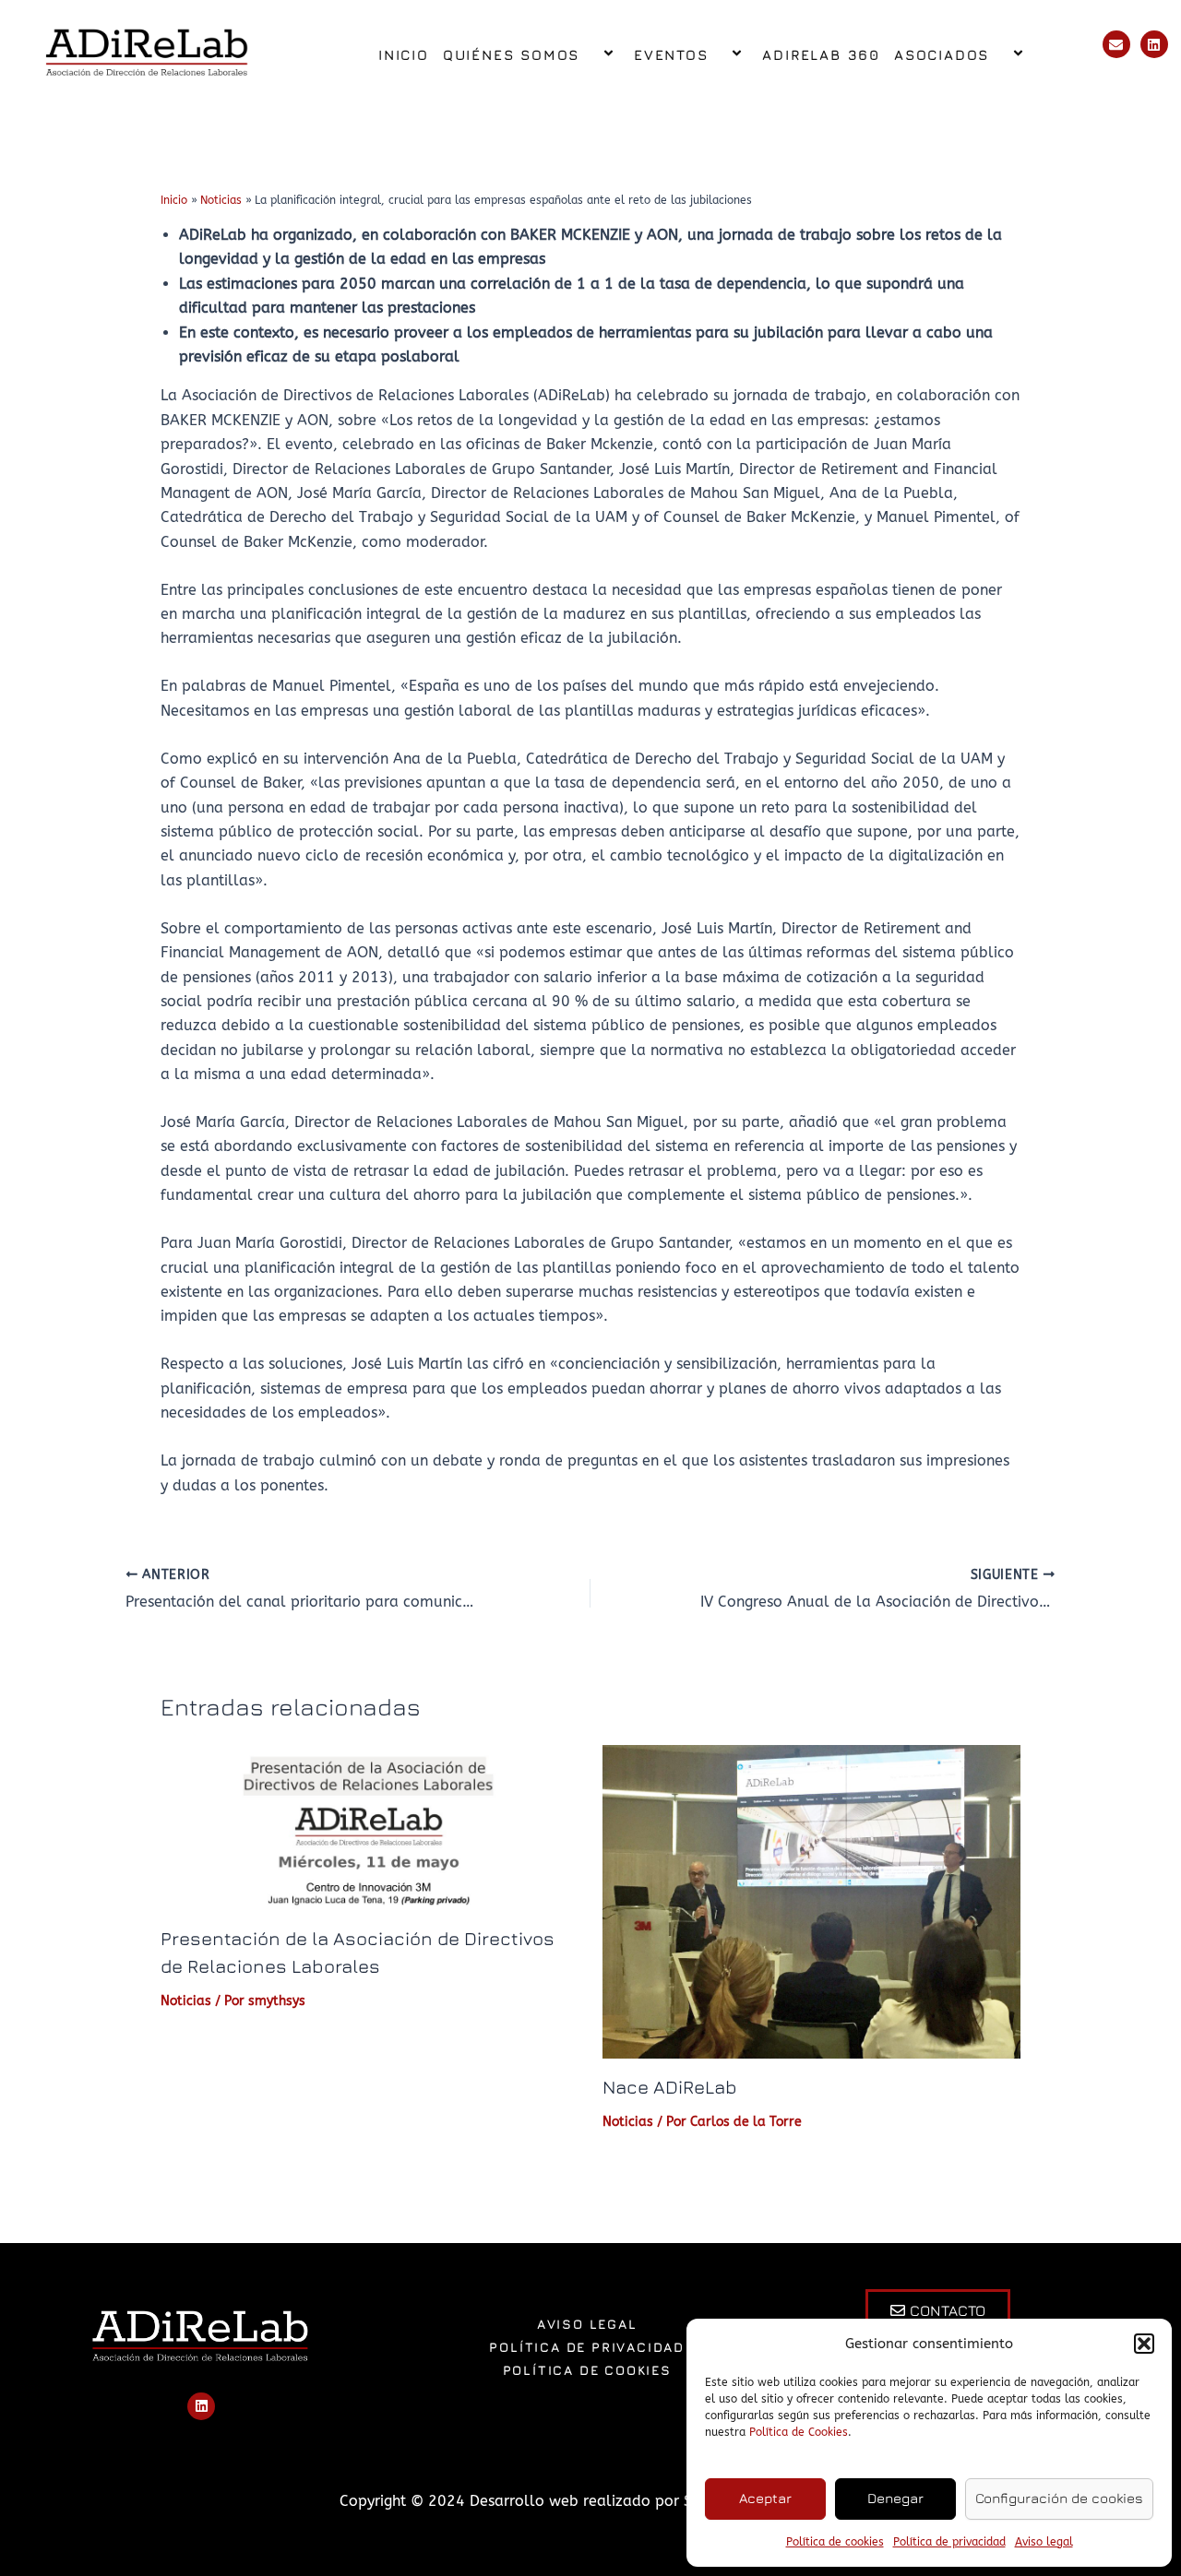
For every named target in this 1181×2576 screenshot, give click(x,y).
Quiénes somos (511, 55)
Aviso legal (1044, 2542)
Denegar (895, 2498)
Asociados (942, 55)
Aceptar (765, 2498)
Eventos (671, 55)
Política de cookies (835, 2542)
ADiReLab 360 (821, 55)
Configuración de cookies (1059, 2498)
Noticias (186, 2001)
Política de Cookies (799, 2432)
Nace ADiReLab (670, 2087)
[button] (1144, 2344)
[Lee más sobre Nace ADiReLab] (812, 1900)
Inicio (404, 55)
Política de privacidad (949, 2542)
